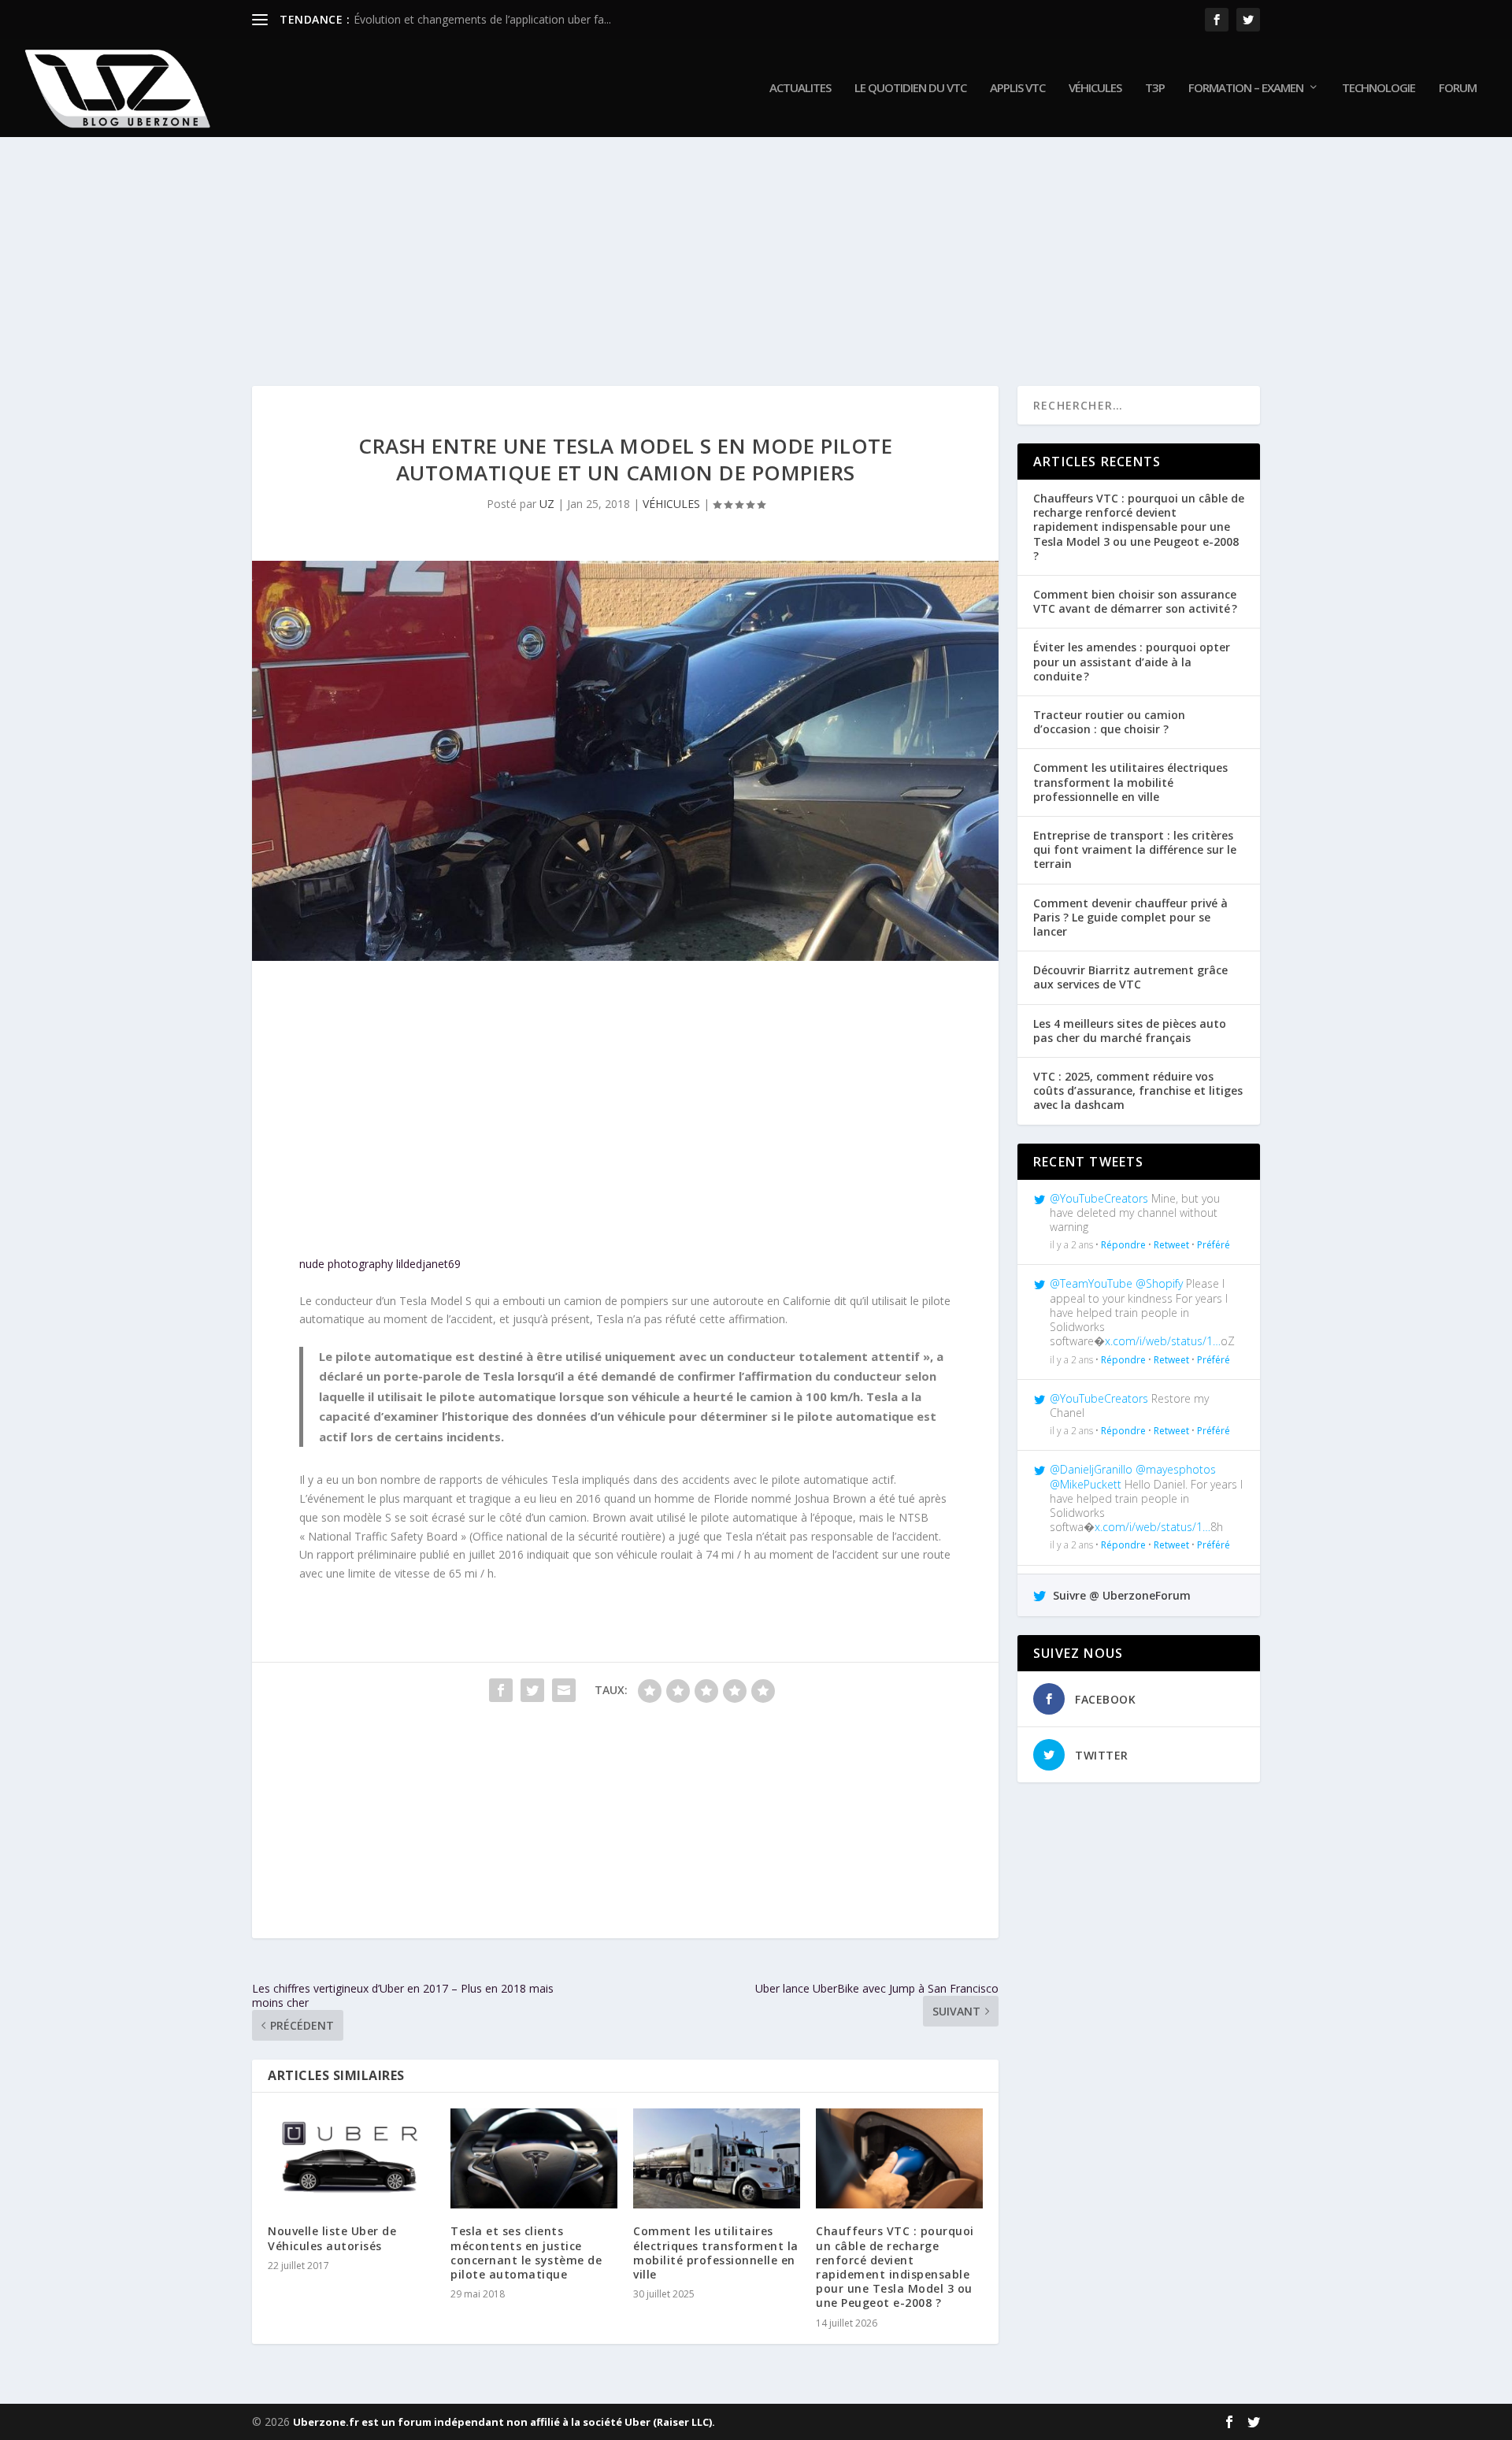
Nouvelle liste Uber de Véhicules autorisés (332, 2238)
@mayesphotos (1176, 1469)
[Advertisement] (724, 244)
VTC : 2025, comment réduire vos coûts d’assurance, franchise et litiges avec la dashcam (1138, 1090)
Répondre (1123, 1245)
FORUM (1458, 88)
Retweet (1171, 1245)
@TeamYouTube (1091, 1283)
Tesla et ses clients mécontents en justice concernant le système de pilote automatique (526, 2253)
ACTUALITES (800, 88)
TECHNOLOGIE (1379, 88)
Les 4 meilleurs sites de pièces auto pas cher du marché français (1130, 1031)
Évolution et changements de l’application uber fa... (482, 19)
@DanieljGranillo (1091, 1469)
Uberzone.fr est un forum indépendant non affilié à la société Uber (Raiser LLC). (504, 2422)
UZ (547, 504)
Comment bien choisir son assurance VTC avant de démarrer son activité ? (1135, 601)
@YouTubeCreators (1099, 1198)
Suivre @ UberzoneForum (1120, 1595)
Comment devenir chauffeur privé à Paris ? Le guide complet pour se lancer (1130, 917)
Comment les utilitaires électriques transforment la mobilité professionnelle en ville (716, 2253)
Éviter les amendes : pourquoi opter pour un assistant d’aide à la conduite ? (1132, 661)
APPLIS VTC (1017, 88)
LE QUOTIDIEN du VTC (910, 88)
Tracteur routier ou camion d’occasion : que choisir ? (1109, 722)
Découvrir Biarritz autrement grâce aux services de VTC (1130, 977)
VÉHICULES (1095, 88)
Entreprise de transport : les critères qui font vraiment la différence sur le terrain (1135, 849)
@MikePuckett (1086, 1484)
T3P (1155, 88)
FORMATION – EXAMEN (1246, 88)
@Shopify (1159, 1283)
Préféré (1214, 1245)
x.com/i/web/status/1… (1163, 1341)
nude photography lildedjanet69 (380, 1264)
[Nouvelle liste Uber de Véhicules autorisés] (351, 2158)
